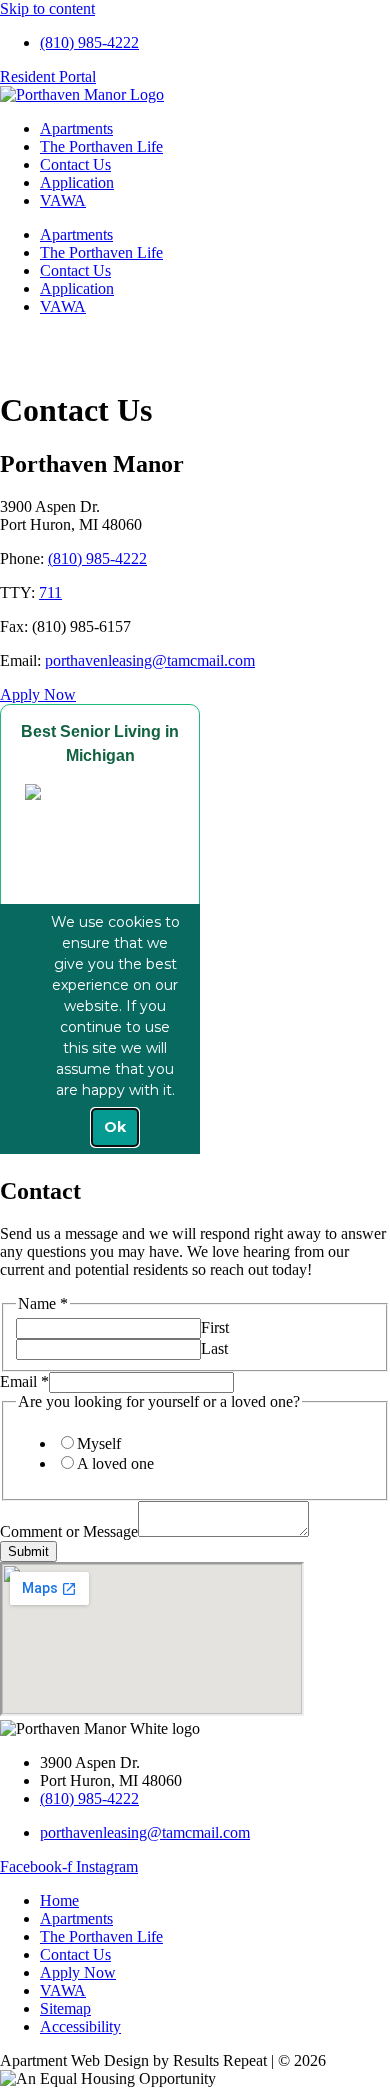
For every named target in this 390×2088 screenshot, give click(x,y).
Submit (28, 1551)
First (215, 1327)
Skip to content (47, 8)
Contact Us (75, 164)
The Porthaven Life (101, 146)
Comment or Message (69, 1531)
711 (50, 592)
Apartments (76, 128)
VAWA (63, 200)
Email (24, 1381)
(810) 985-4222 (97, 558)
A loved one (115, 1463)
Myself (99, 1443)
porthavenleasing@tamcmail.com (150, 660)
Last (214, 1348)
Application (77, 182)
